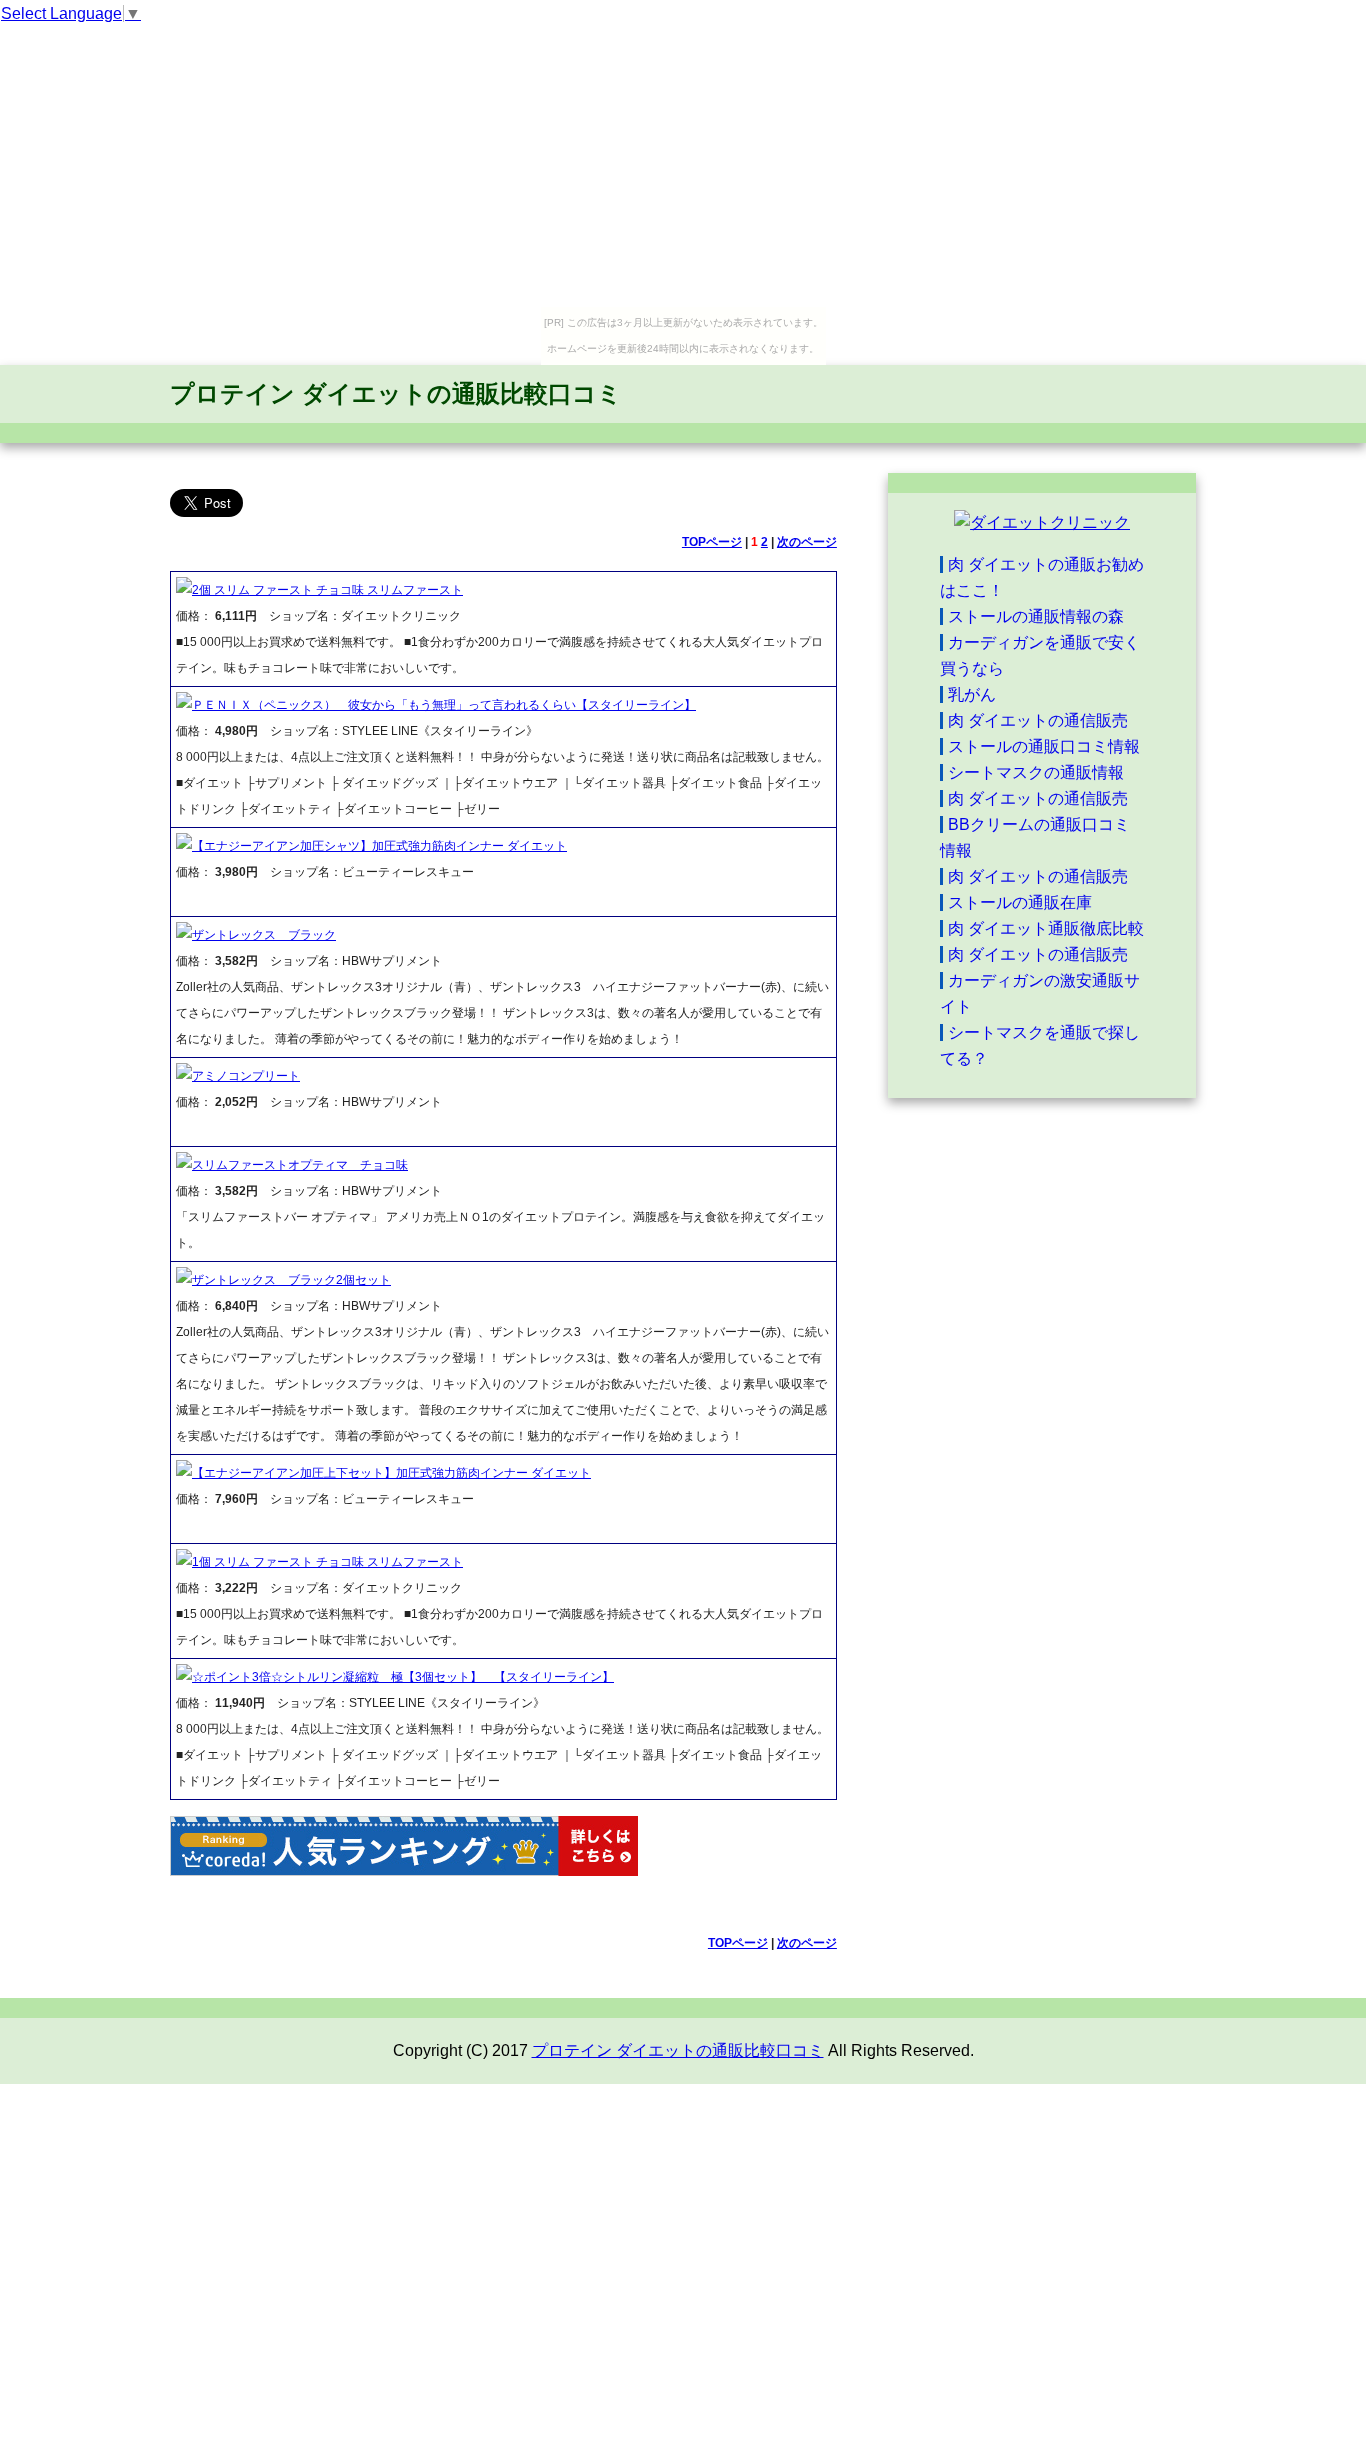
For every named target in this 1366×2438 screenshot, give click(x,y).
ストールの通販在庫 (1020, 902)
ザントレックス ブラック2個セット (291, 1280)
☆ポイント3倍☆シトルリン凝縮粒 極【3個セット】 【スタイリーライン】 (403, 1677)
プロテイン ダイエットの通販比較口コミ (396, 393)
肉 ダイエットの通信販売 (1038, 720)
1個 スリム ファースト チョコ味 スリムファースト (327, 1562)
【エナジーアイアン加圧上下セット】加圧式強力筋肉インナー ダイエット (391, 1473)
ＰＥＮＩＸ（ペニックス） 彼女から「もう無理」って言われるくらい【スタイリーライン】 (444, 705)
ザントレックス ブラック (264, 935)
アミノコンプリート (246, 1076)
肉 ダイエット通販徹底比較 (1046, 928)
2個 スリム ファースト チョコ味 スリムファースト (327, 590)
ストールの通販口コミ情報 (1044, 746)
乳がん (972, 694)
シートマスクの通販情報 (1036, 772)
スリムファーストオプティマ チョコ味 (300, 1165)
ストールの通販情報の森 (1036, 616)
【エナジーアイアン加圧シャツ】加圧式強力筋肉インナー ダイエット (379, 846)
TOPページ (712, 542)
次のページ (807, 542)
